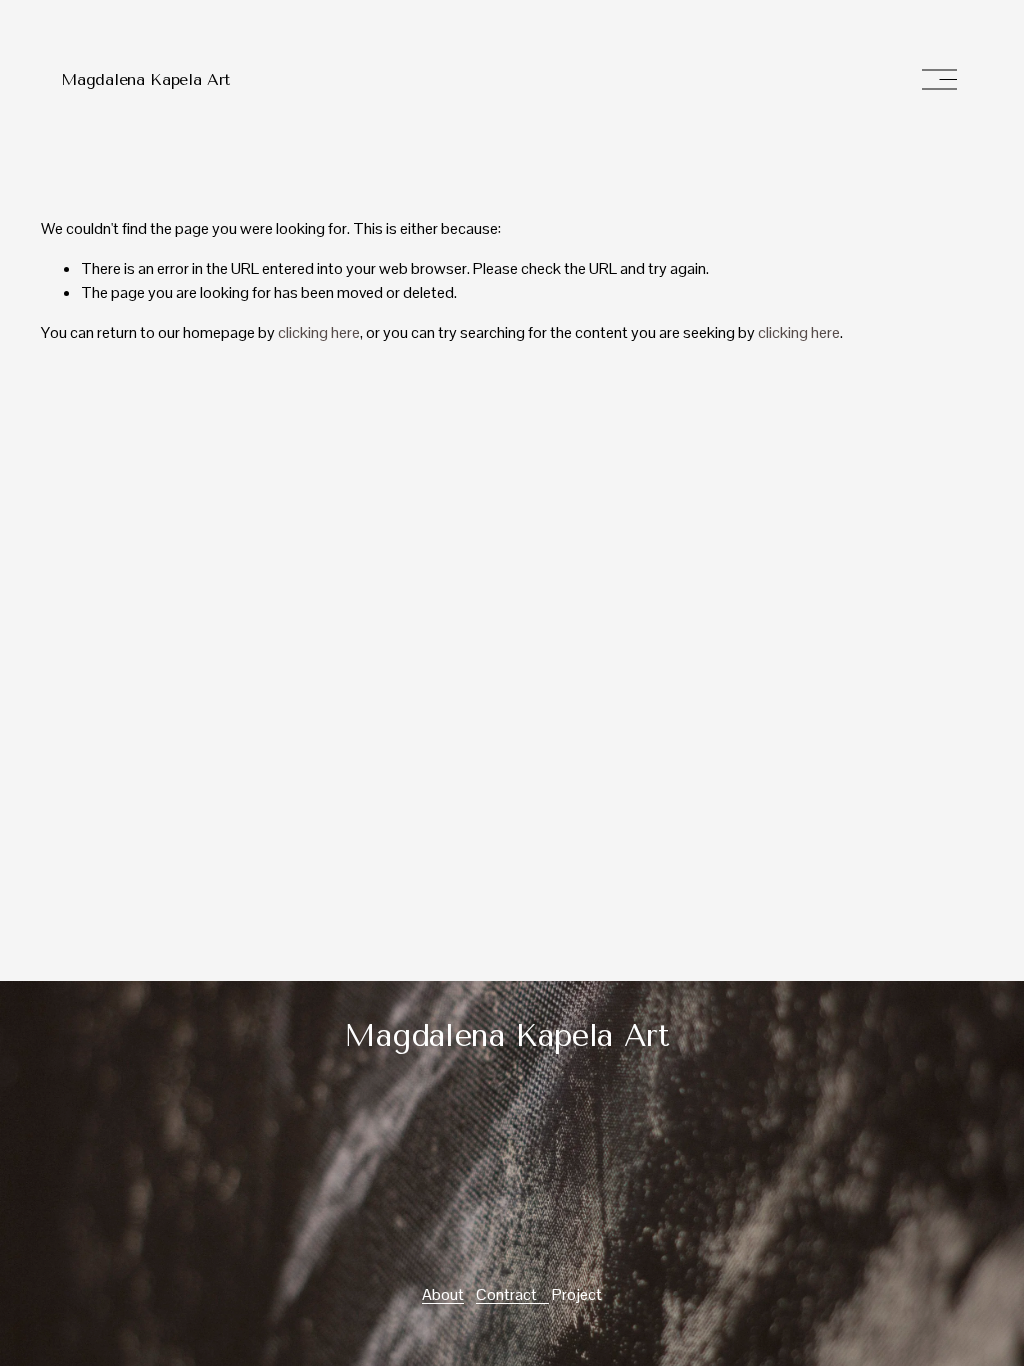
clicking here (319, 332)
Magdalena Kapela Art (145, 79)
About (443, 1294)
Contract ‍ (512, 1294)
